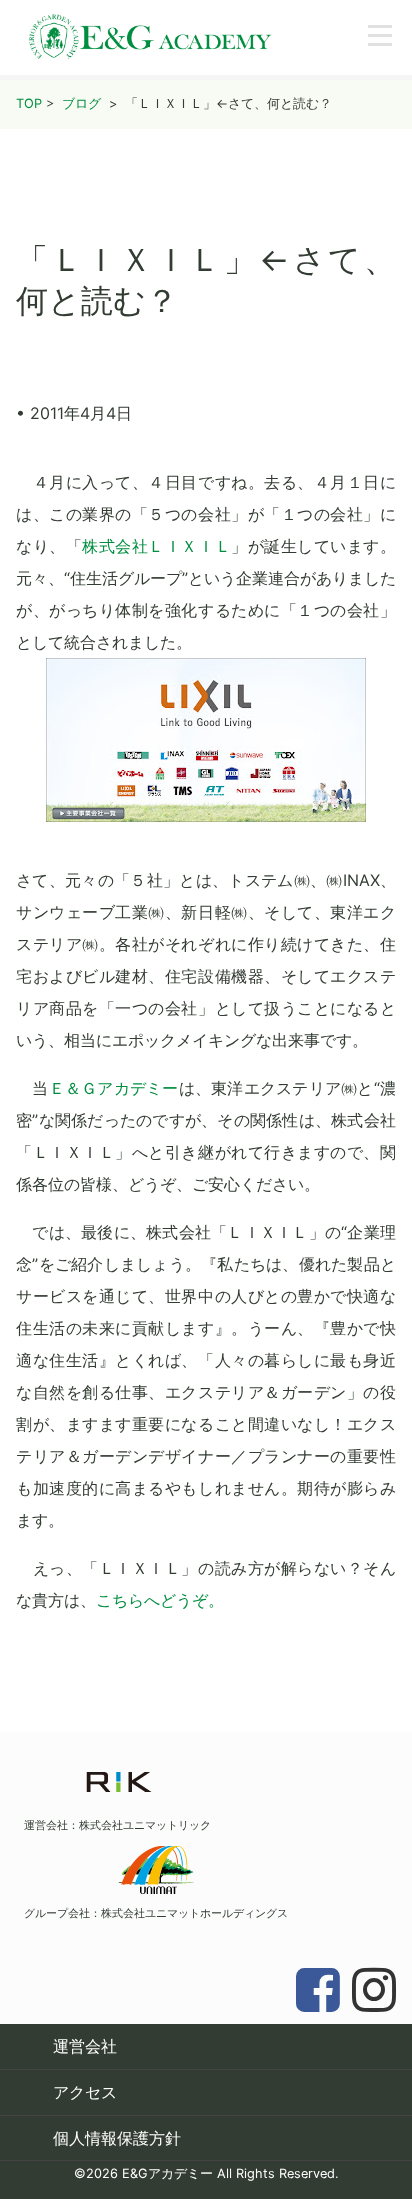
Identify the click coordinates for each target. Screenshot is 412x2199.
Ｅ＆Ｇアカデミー (114, 1088)
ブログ (81, 103)
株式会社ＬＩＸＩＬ (156, 546)
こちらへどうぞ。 (160, 1600)
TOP (29, 103)
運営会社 (85, 2046)
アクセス (85, 2092)
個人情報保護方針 (117, 2138)
